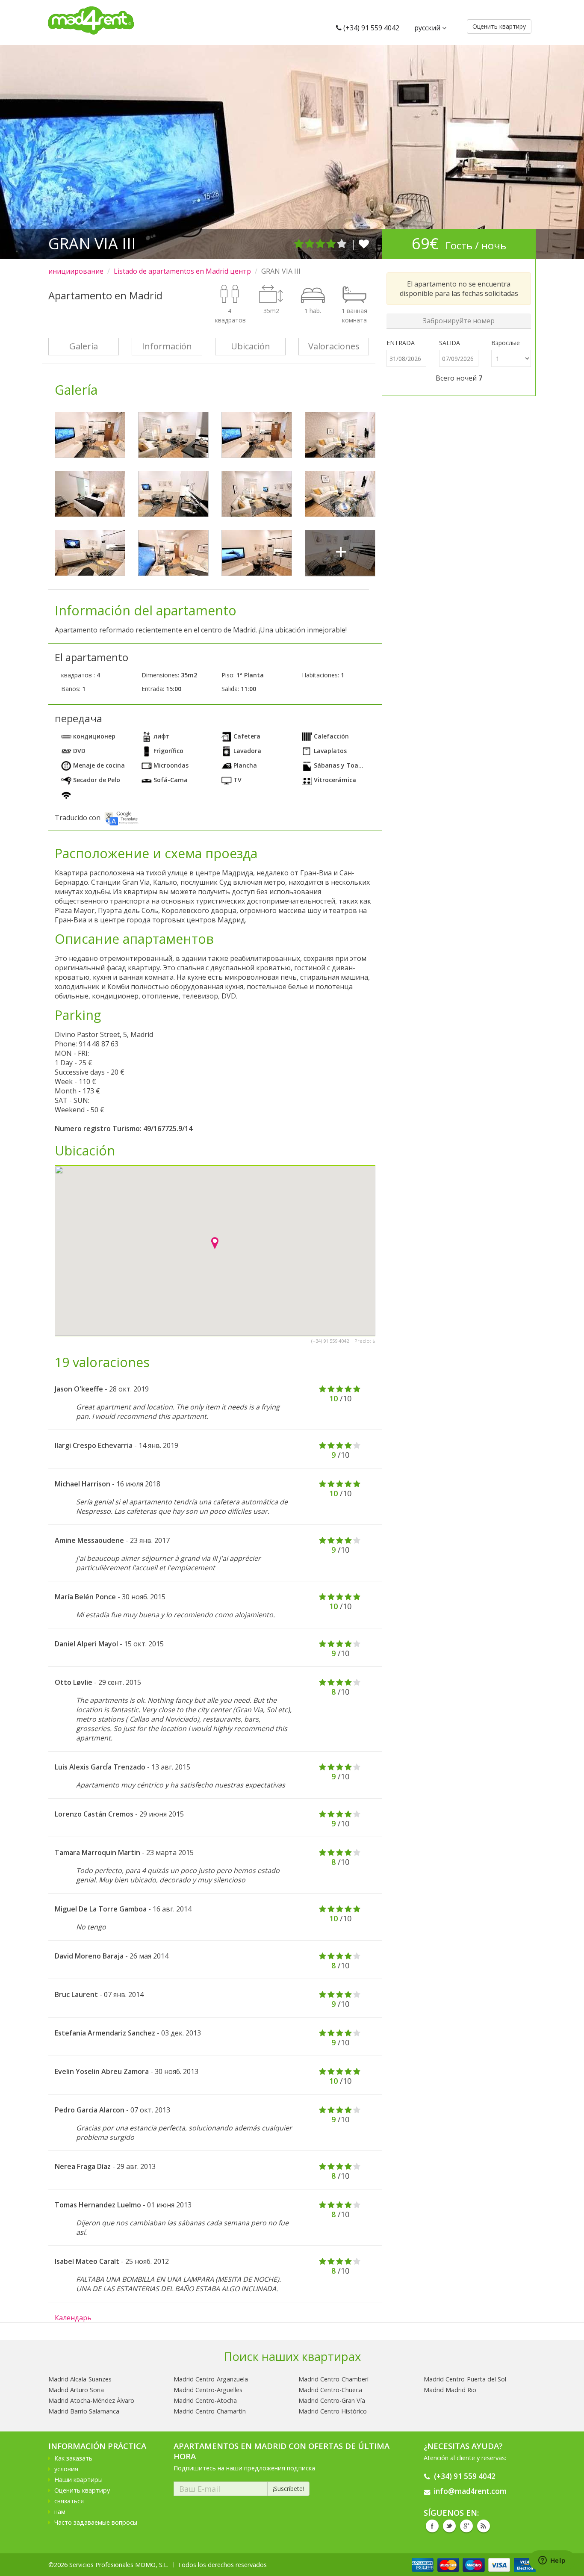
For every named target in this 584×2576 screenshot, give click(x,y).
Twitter (449, 2526)
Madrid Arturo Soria (76, 2390)
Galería (84, 346)
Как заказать (73, 2458)
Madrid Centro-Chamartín (210, 2411)
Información (167, 346)
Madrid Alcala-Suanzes (80, 2379)
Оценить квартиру (82, 2490)
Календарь (73, 2318)
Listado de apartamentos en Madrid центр (182, 271)
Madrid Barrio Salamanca (84, 2411)
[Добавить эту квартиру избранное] (364, 244)
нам (60, 2512)
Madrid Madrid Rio (450, 2390)
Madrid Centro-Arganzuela (211, 2379)
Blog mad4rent (484, 2526)
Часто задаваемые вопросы (96, 2522)
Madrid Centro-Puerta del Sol (465, 2379)
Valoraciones (334, 346)
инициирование (76, 271)
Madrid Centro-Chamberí (333, 2379)
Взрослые (506, 343)
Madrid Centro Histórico (333, 2411)
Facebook (432, 2526)
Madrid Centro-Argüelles (208, 2390)
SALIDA (450, 343)
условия (66, 2469)
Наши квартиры (78, 2480)
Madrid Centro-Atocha (205, 2400)
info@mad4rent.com (470, 2491)
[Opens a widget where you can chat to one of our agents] (552, 2561)
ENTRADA (401, 343)
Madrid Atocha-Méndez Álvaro (91, 2400)
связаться (69, 2501)
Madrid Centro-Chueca (330, 2390)
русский (428, 28)
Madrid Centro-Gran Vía (332, 2400)
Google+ (466, 2526)
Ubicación (251, 346)
